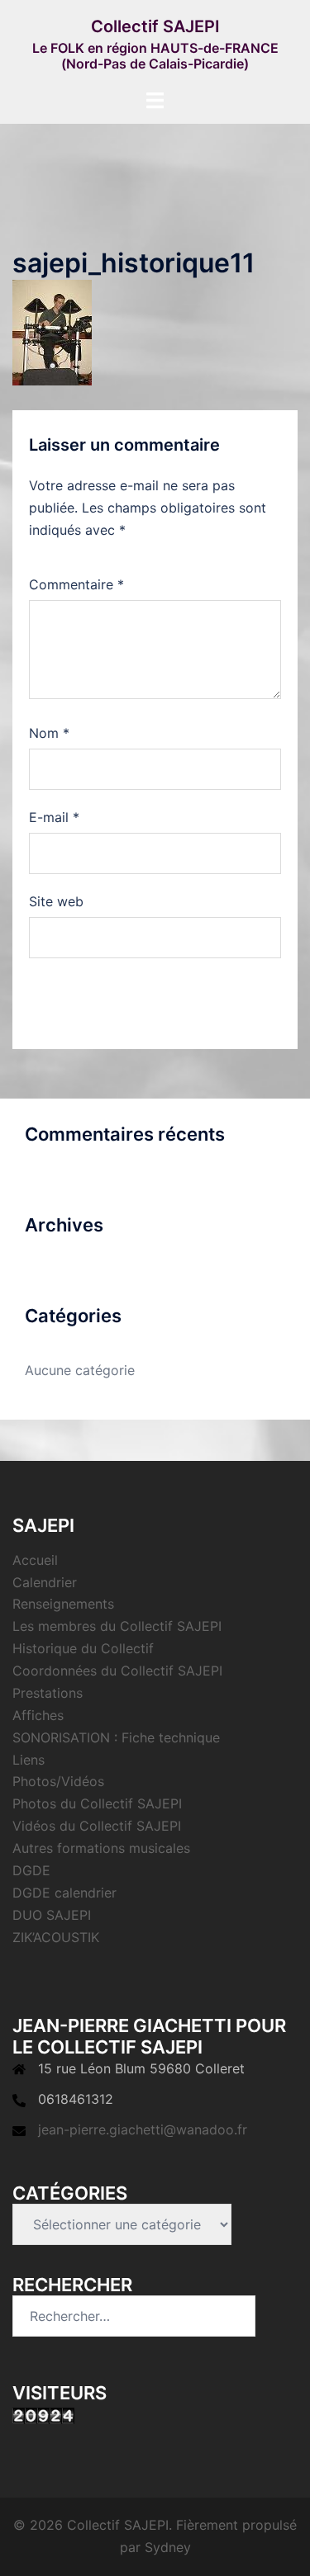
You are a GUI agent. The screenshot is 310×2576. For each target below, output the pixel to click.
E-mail (54, 817)
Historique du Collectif (83, 1648)
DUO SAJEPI (52, 1915)
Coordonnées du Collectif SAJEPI (117, 1671)
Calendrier (45, 1582)
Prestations (48, 1693)
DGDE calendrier (64, 1893)
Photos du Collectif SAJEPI (97, 1803)
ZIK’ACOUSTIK (56, 1937)
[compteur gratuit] (43, 2414)
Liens (29, 1760)
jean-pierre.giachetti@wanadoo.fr (143, 2129)
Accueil (35, 1560)
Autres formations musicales (101, 1848)
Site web (56, 901)
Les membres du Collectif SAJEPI (117, 1626)
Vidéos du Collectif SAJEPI (97, 1826)
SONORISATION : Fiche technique (116, 1737)
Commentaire (76, 584)
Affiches (38, 1715)
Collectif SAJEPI (155, 26)
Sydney (168, 2547)
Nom (49, 733)
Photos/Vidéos (58, 1781)
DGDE (31, 1870)
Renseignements (63, 1604)
